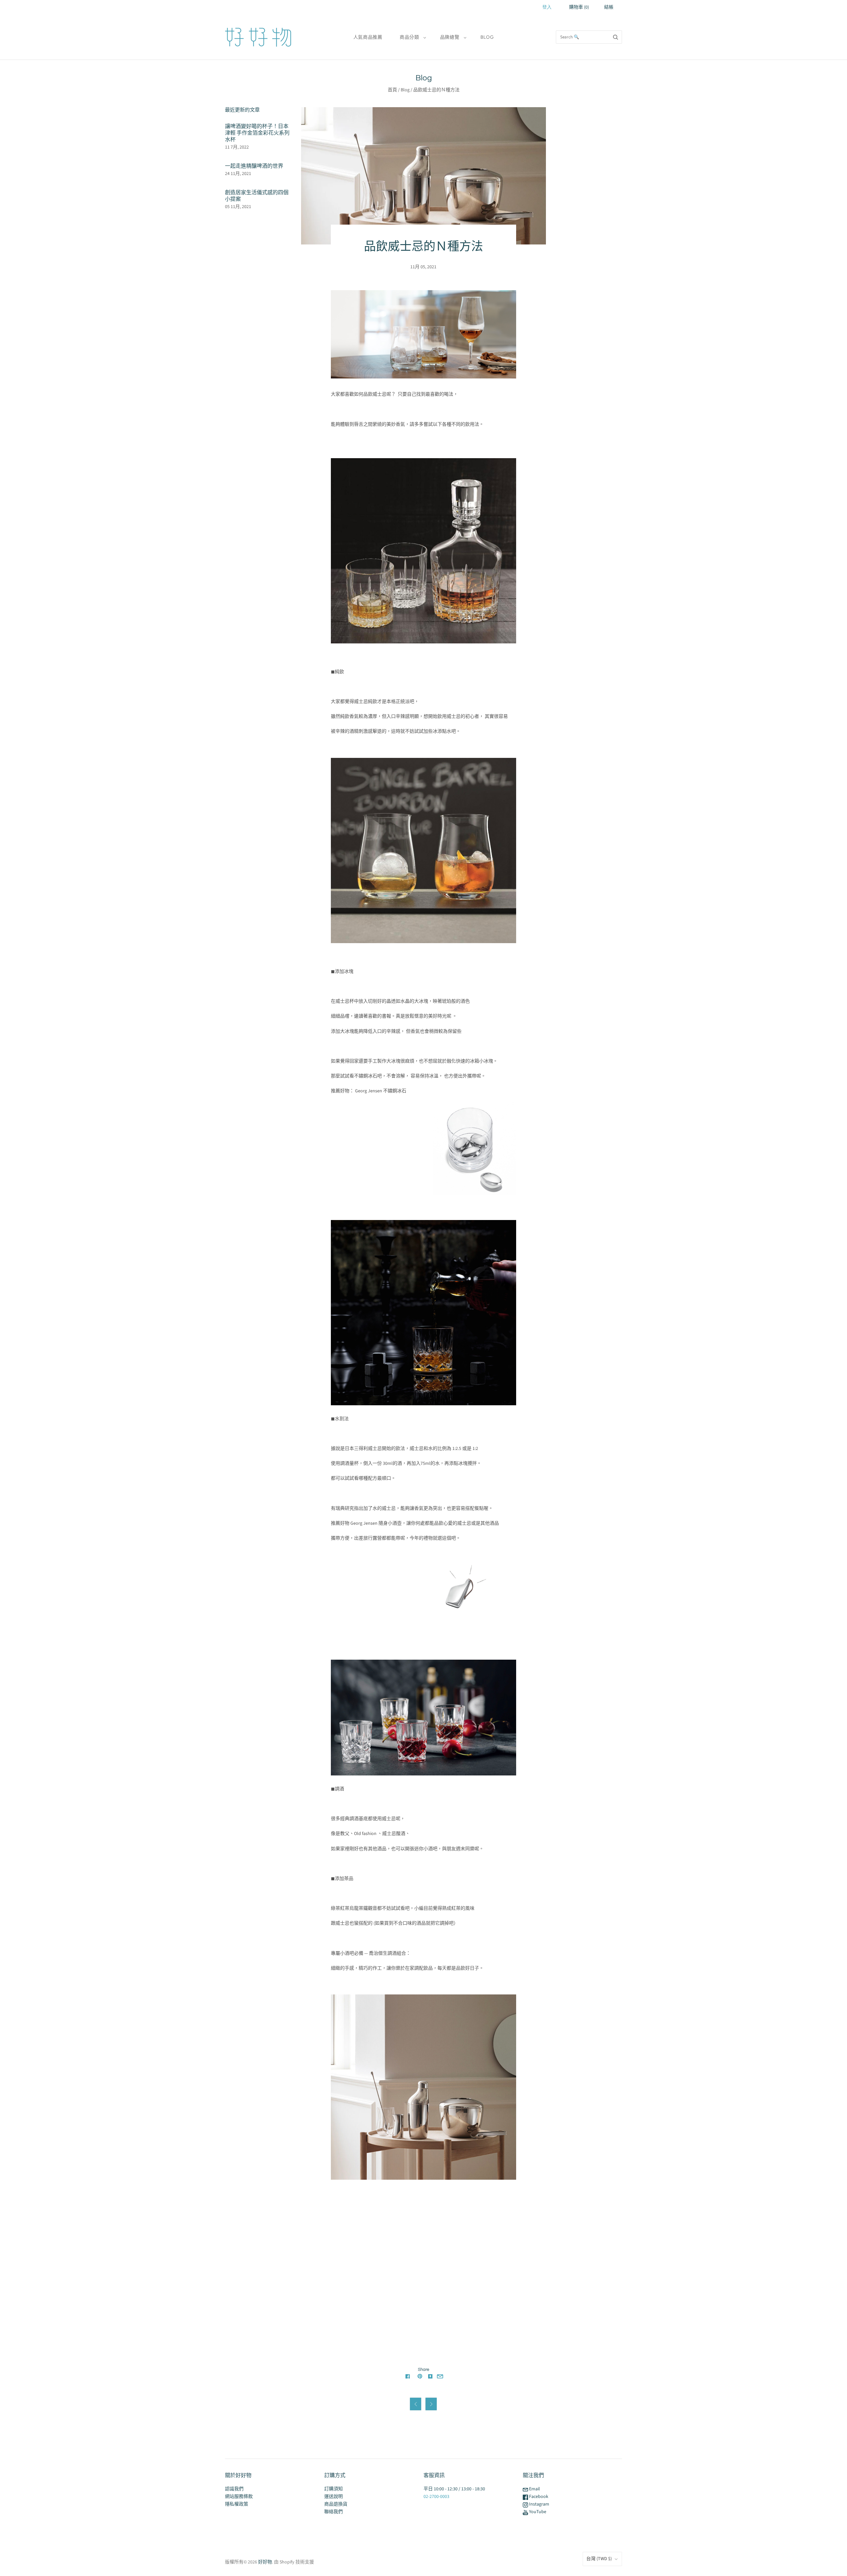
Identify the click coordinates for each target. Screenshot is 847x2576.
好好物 (265, 2562)
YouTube (537, 2512)
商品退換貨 (336, 2504)
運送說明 (334, 2497)
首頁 (392, 90)
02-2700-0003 (436, 2497)
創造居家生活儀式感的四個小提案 (257, 196)
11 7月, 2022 (237, 147)
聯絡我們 (334, 2512)
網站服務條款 (239, 2497)
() (579, 7)
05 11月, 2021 (238, 207)
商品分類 (409, 37)
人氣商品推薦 (368, 37)
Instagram (539, 2504)
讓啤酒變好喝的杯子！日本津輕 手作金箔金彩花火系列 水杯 (257, 133)
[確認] (616, 37)
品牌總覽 (450, 37)
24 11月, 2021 (238, 174)
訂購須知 (334, 2489)
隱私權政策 (237, 2504)
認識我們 (234, 2489)
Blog (487, 37)
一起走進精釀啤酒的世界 (254, 166)
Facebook (538, 2497)
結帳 (609, 7)
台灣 (599, 2559)
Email (534, 2489)
